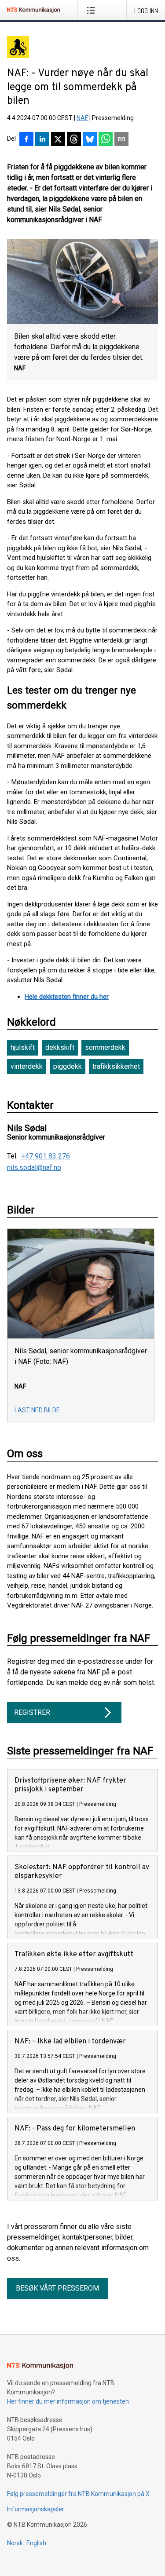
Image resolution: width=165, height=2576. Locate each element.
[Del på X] (58, 140)
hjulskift (23, 1047)
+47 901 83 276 (46, 1156)
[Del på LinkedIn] (42, 140)
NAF (82, 118)
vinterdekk (27, 1066)
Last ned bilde (37, 1410)
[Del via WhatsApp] (106, 140)
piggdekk (68, 1066)
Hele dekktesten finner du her (67, 997)
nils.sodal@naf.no (34, 1168)
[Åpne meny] (93, 10)
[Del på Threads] (74, 140)
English (36, 2543)
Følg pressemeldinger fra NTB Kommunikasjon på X (78, 2494)
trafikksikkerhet (116, 1066)
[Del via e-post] (121, 140)
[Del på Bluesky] (90, 140)
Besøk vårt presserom (57, 2288)
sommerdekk (105, 1047)
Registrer (32, 1712)
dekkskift (60, 1047)
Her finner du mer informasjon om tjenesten (68, 2401)
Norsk (15, 2543)
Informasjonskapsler (36, 2509)
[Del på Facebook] (26, 140)
